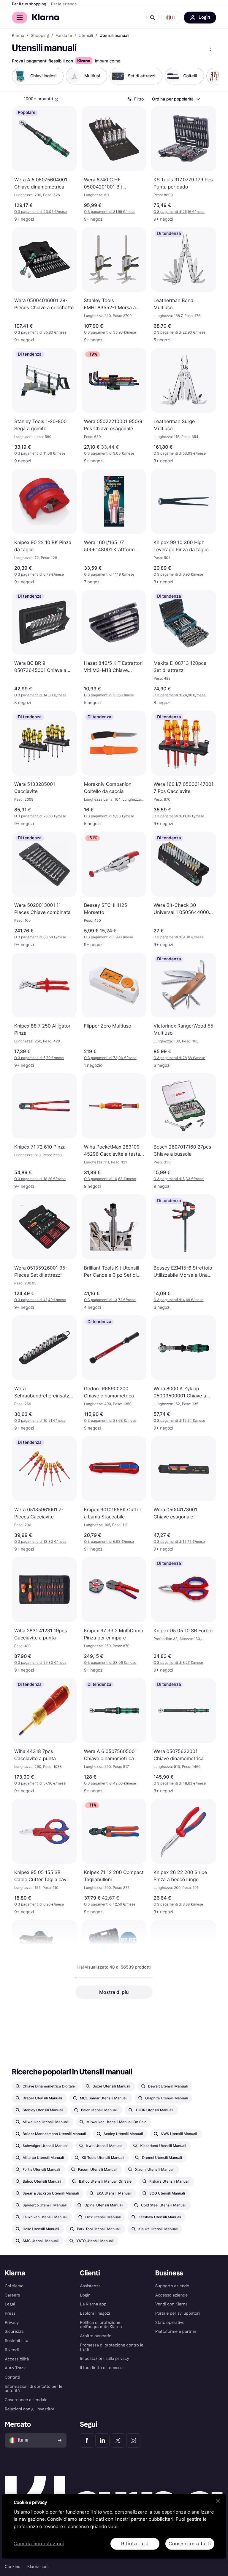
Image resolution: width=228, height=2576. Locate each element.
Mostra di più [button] (114, 1992)
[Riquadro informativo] (56, 100)
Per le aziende (64, 4)
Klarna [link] (18, 36)
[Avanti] (208, 76)
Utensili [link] (86, 36)
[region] (114, 2526)
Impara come (107, 61)
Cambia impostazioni (39, 2544)
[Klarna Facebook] (87, 2440)
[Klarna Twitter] (118, 2440)
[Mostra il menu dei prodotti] (210, 49)
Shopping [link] (40, 36)
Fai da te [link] (64, 36)
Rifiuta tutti (135, 2543)
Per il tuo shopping (29, 4)
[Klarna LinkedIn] (102, 2440)
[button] (171, 18)
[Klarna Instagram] (133, 2440)
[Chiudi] (218, 2501)
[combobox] (176, 99)
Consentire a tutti (190, 2543)
